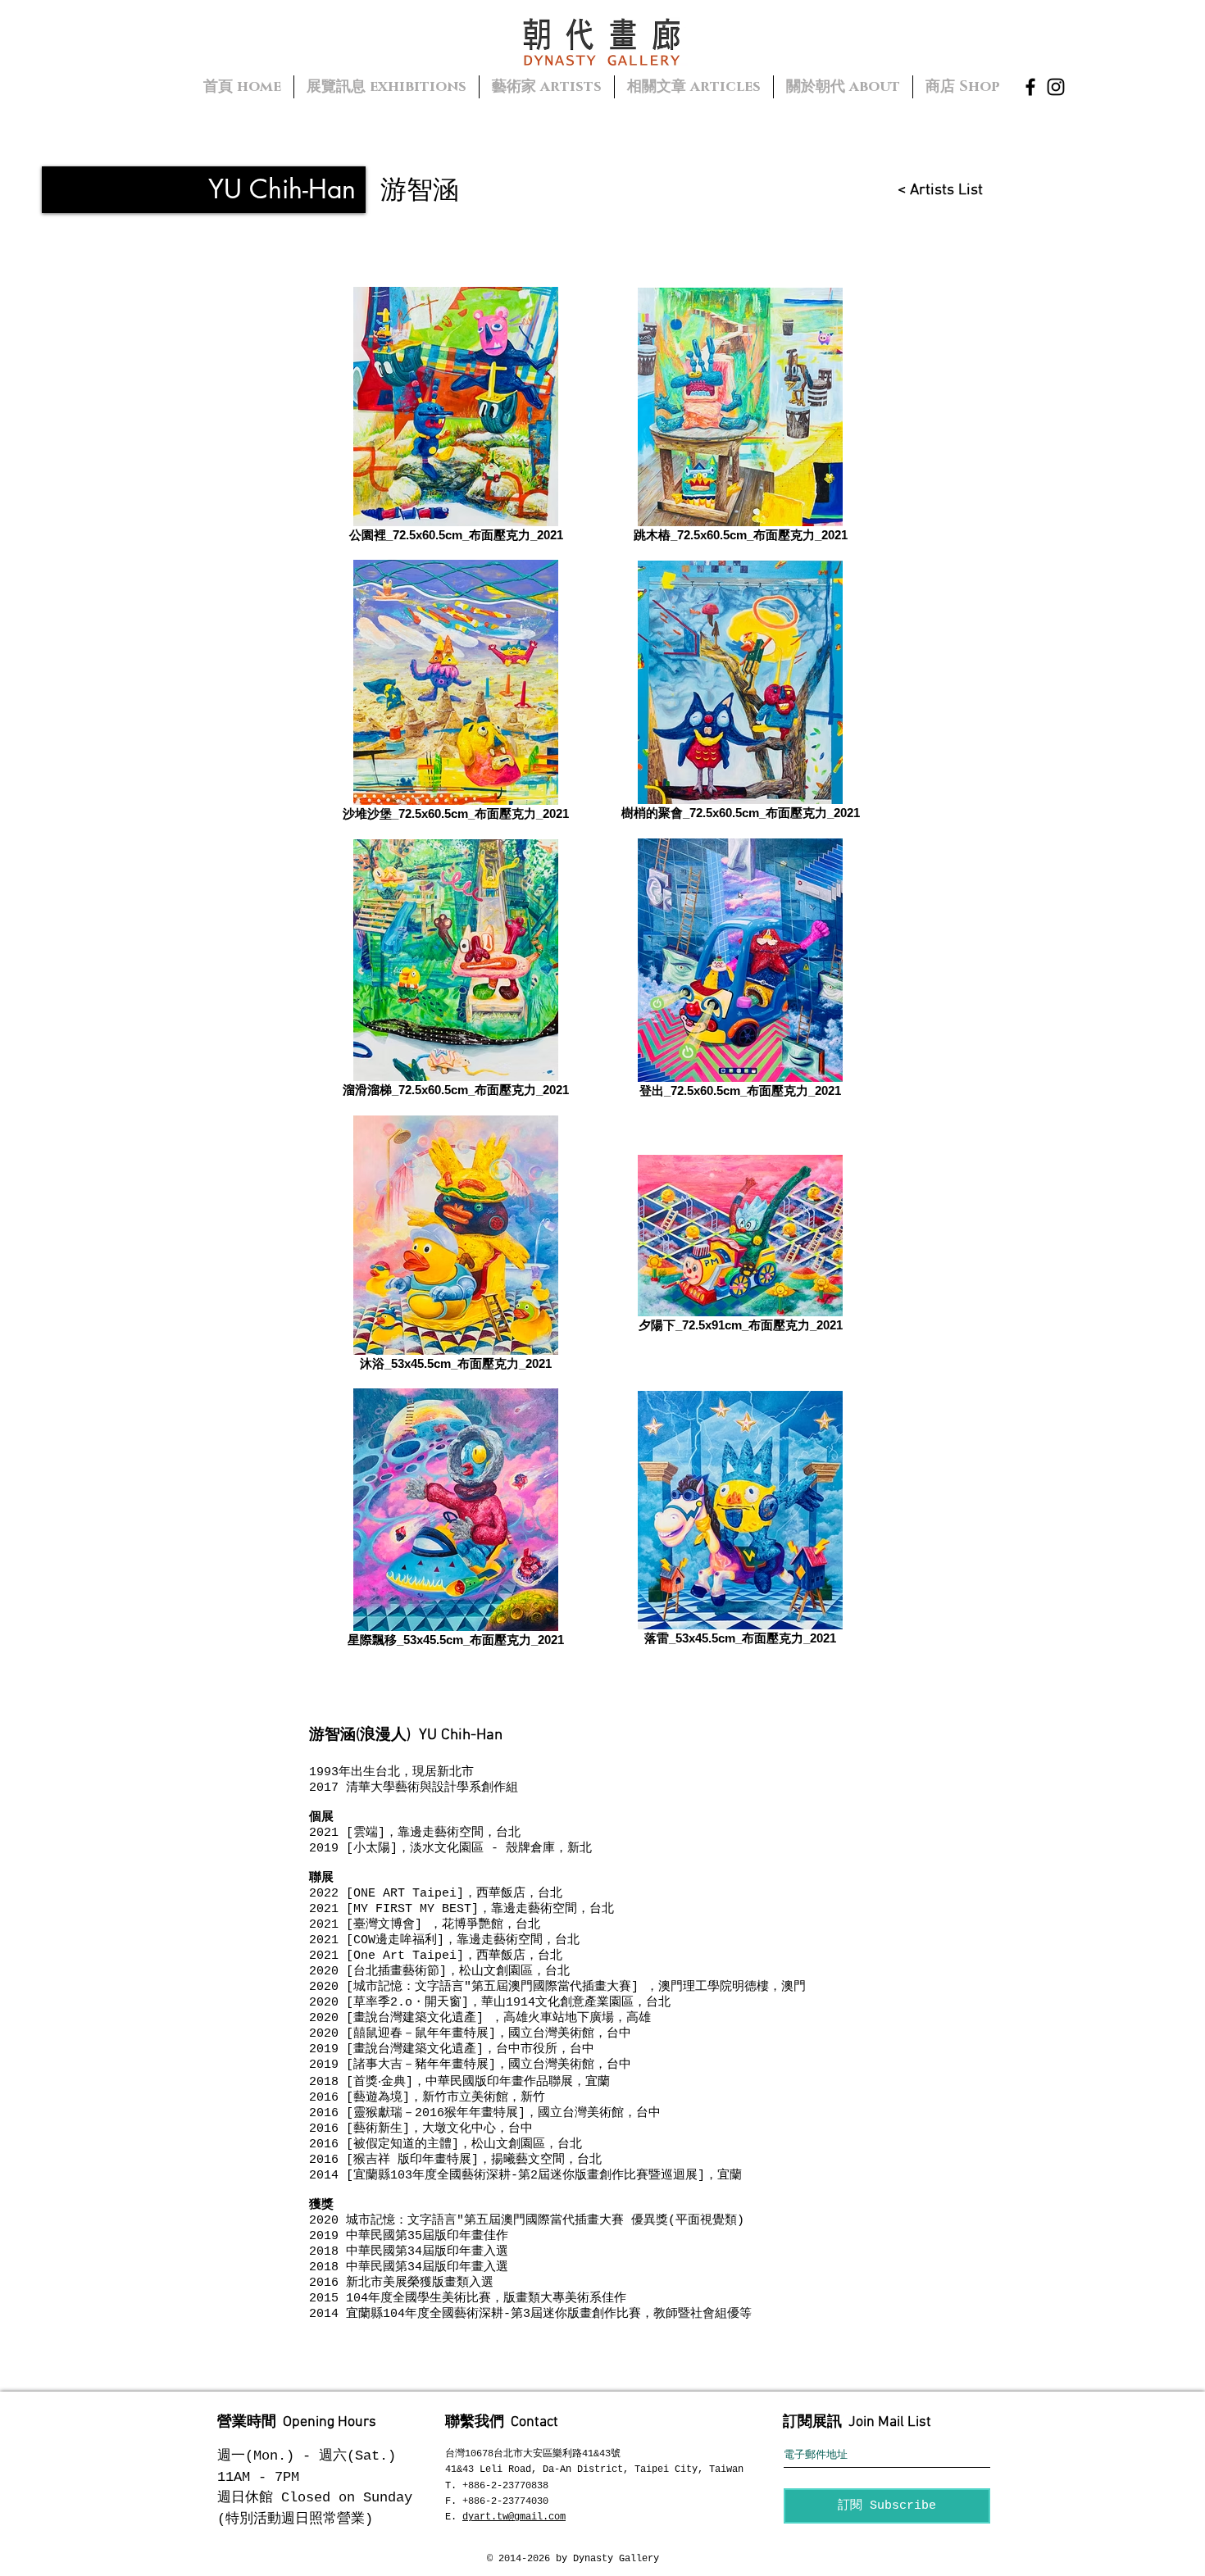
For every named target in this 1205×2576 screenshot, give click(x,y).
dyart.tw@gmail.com (514, 2517)
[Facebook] (1030, 87)
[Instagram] (1056, 87)
